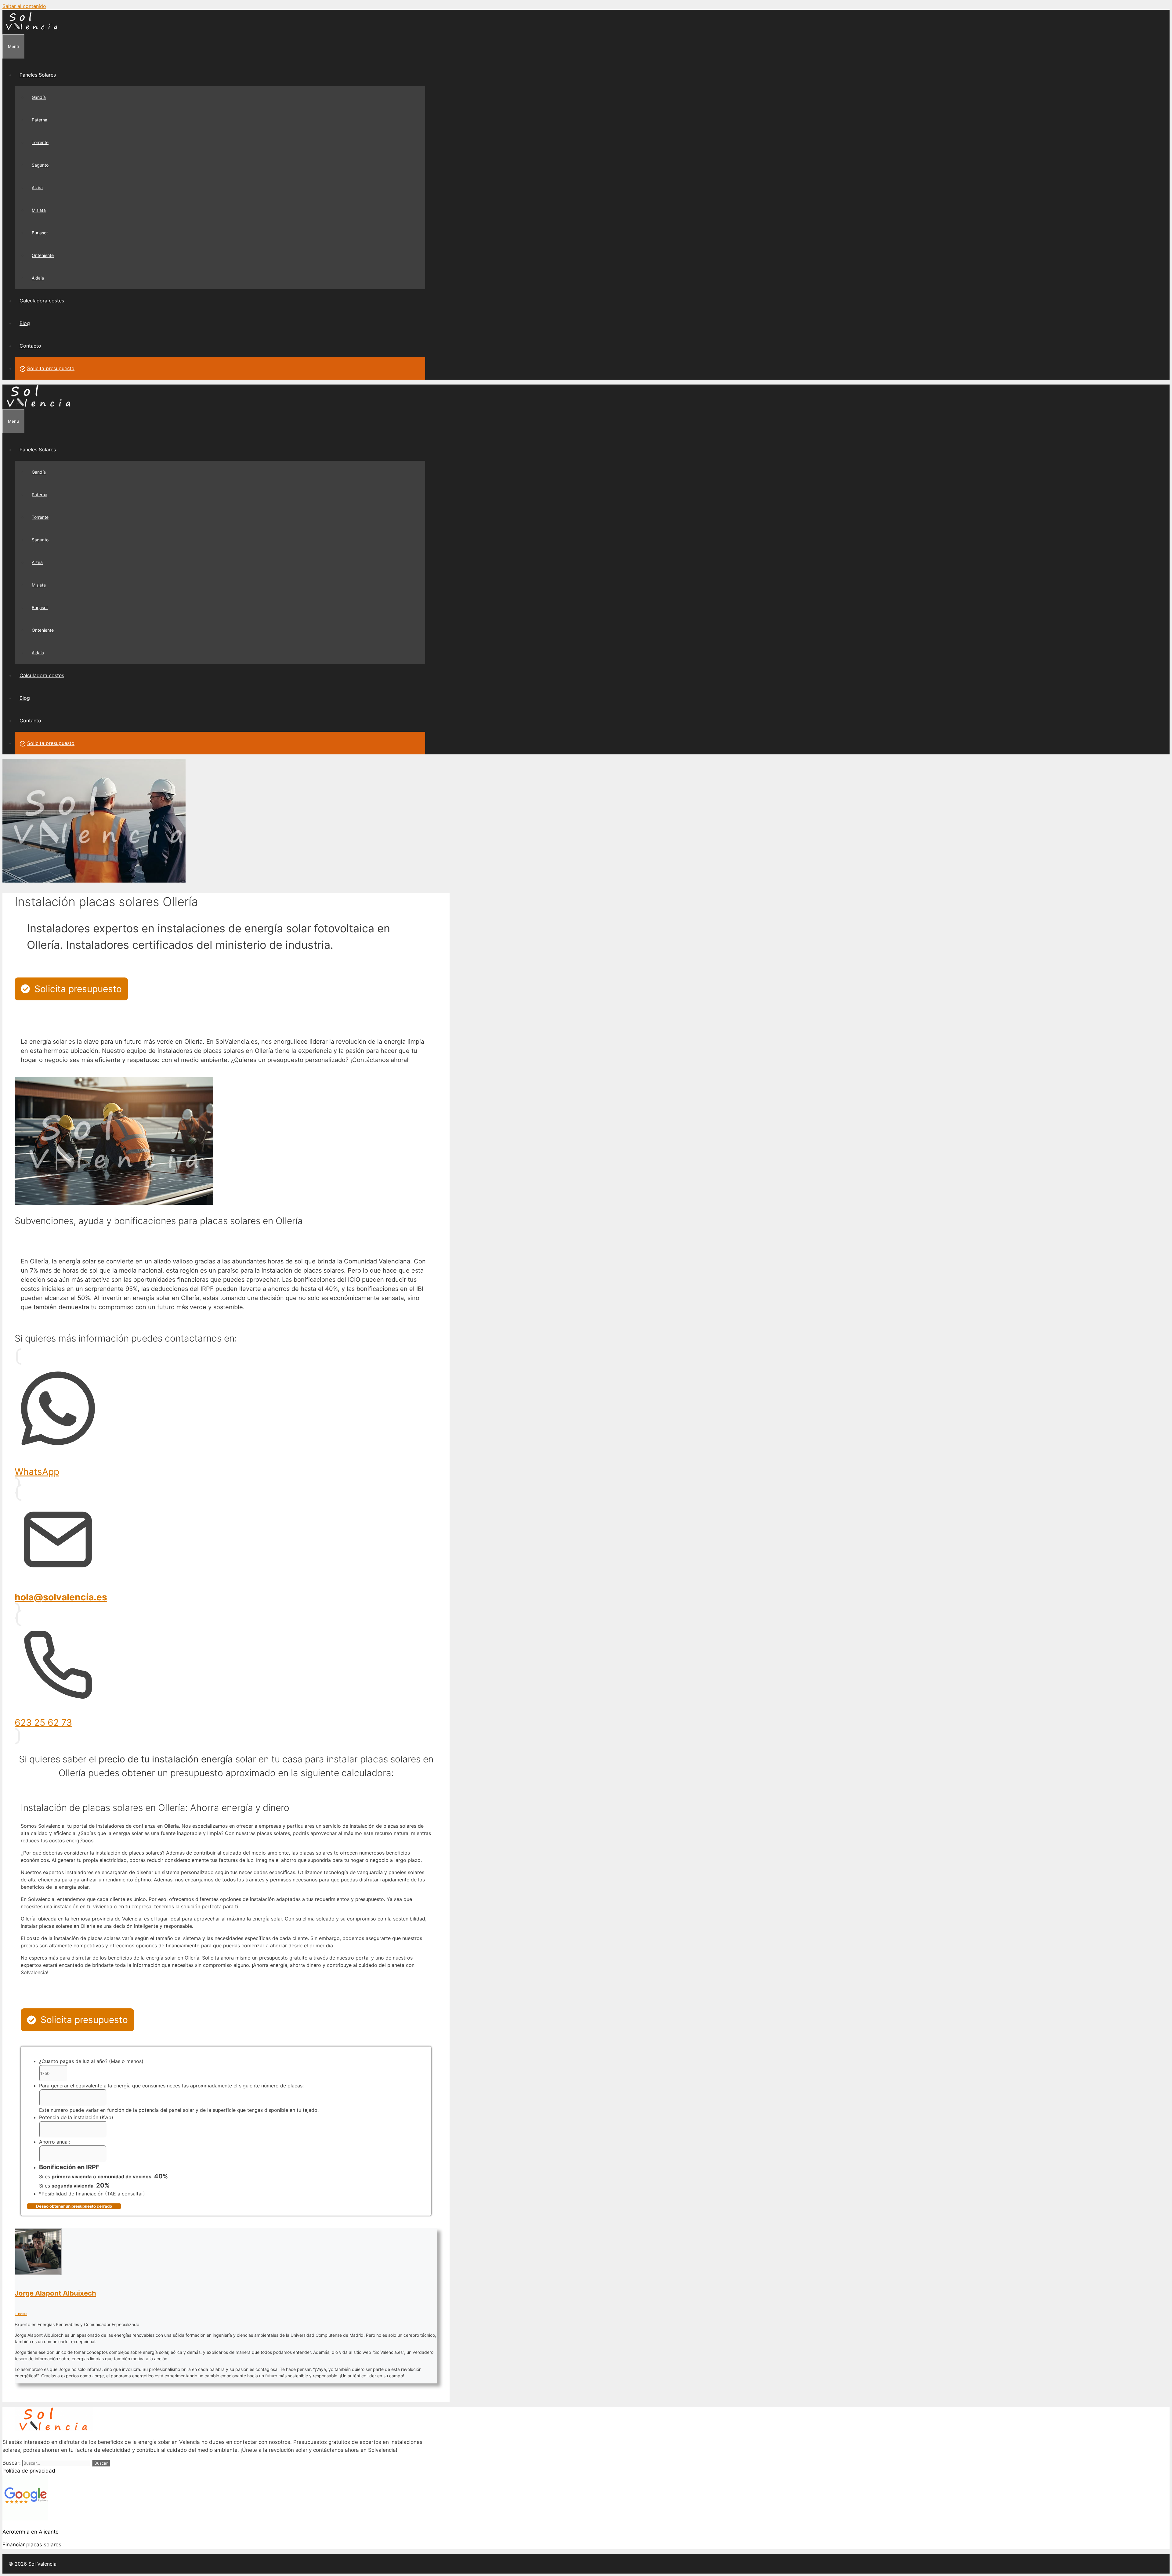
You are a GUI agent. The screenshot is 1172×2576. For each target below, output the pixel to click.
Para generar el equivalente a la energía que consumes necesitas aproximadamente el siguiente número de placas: (171, 2086)
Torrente (40, 142)
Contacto (30, 346)
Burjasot (40, 233)
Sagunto (40, 165)
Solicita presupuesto (51, 368)
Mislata (39, 210)
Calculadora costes (42, 301)
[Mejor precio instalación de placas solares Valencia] (32, 31)
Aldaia (38, 278)
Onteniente (43, 255)
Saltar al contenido (24, 6)
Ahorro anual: (54, 2142)
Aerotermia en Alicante (31, 2532)
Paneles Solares (38, 75)
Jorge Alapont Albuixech (55, 2293)
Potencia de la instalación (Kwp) (76, 2117)
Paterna (40, 120)
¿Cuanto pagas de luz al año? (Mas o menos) (91, 2061)
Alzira (37, 188)
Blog (25, 323)
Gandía (39, 97)
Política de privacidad (29, 2471)
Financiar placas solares (32, 2545)
